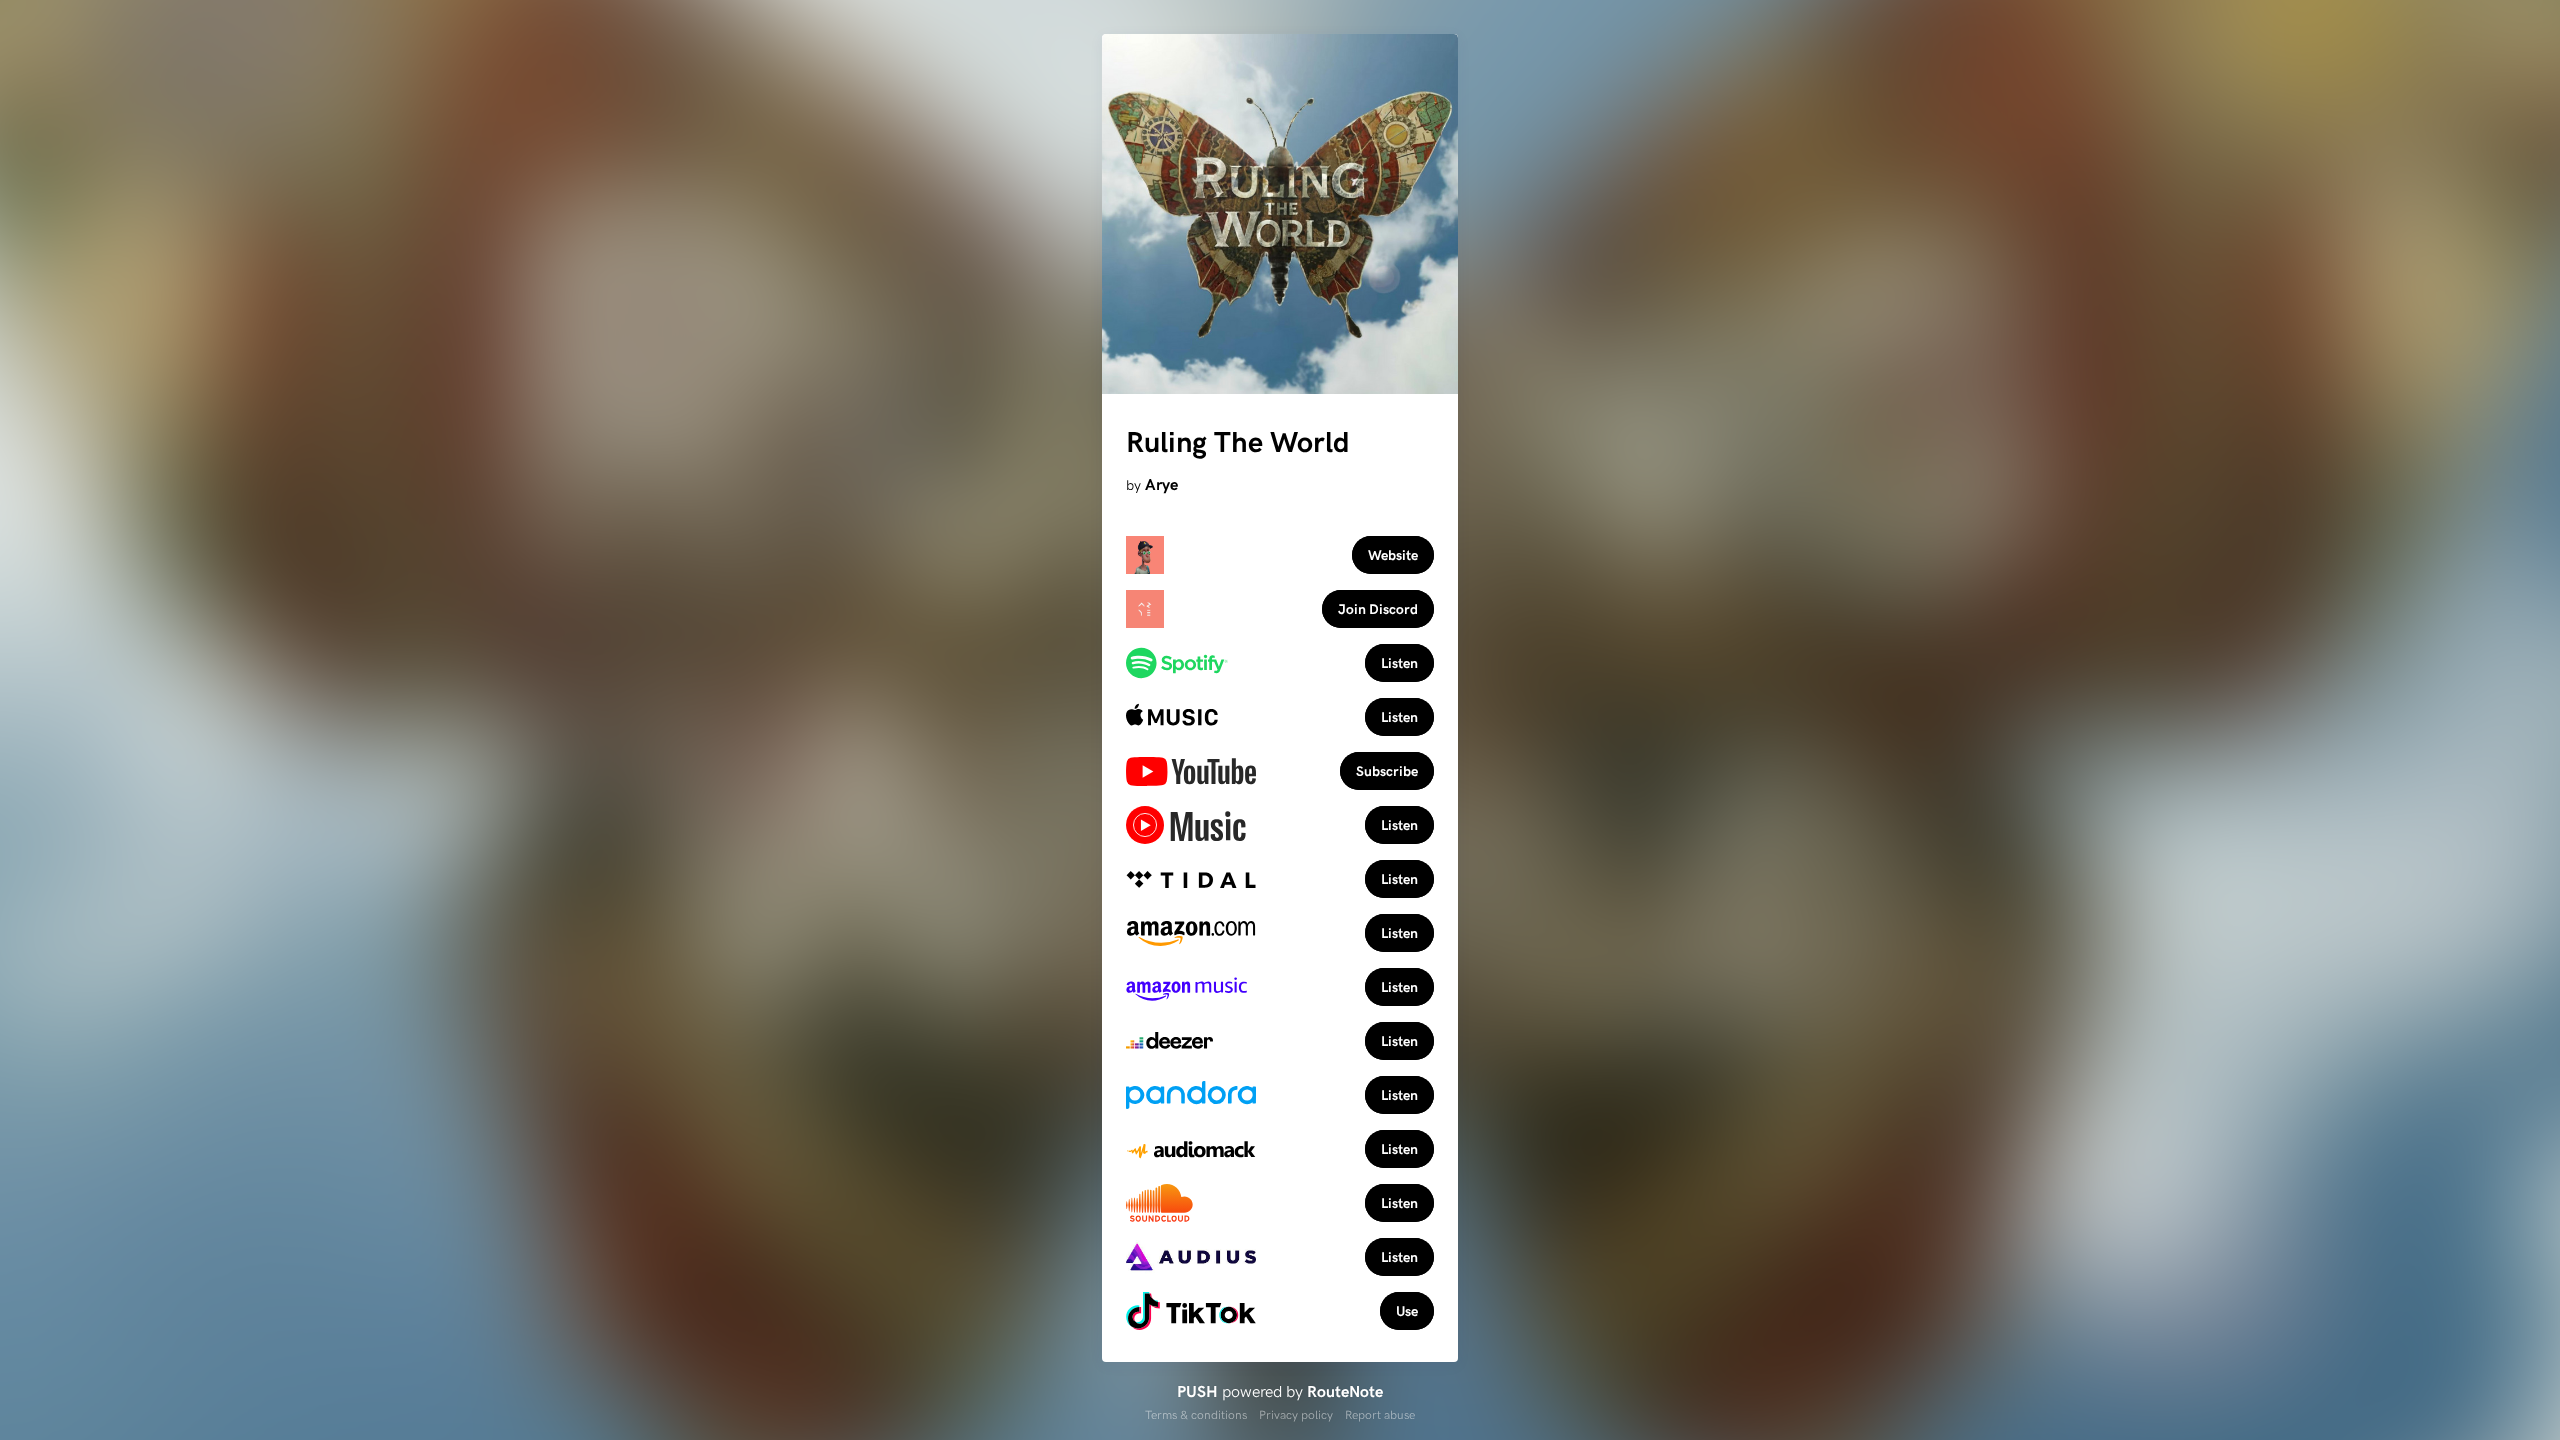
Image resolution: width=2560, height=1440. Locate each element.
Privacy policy (1296, 1414)
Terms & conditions (1196, 1414)
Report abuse (1380, 1414)
